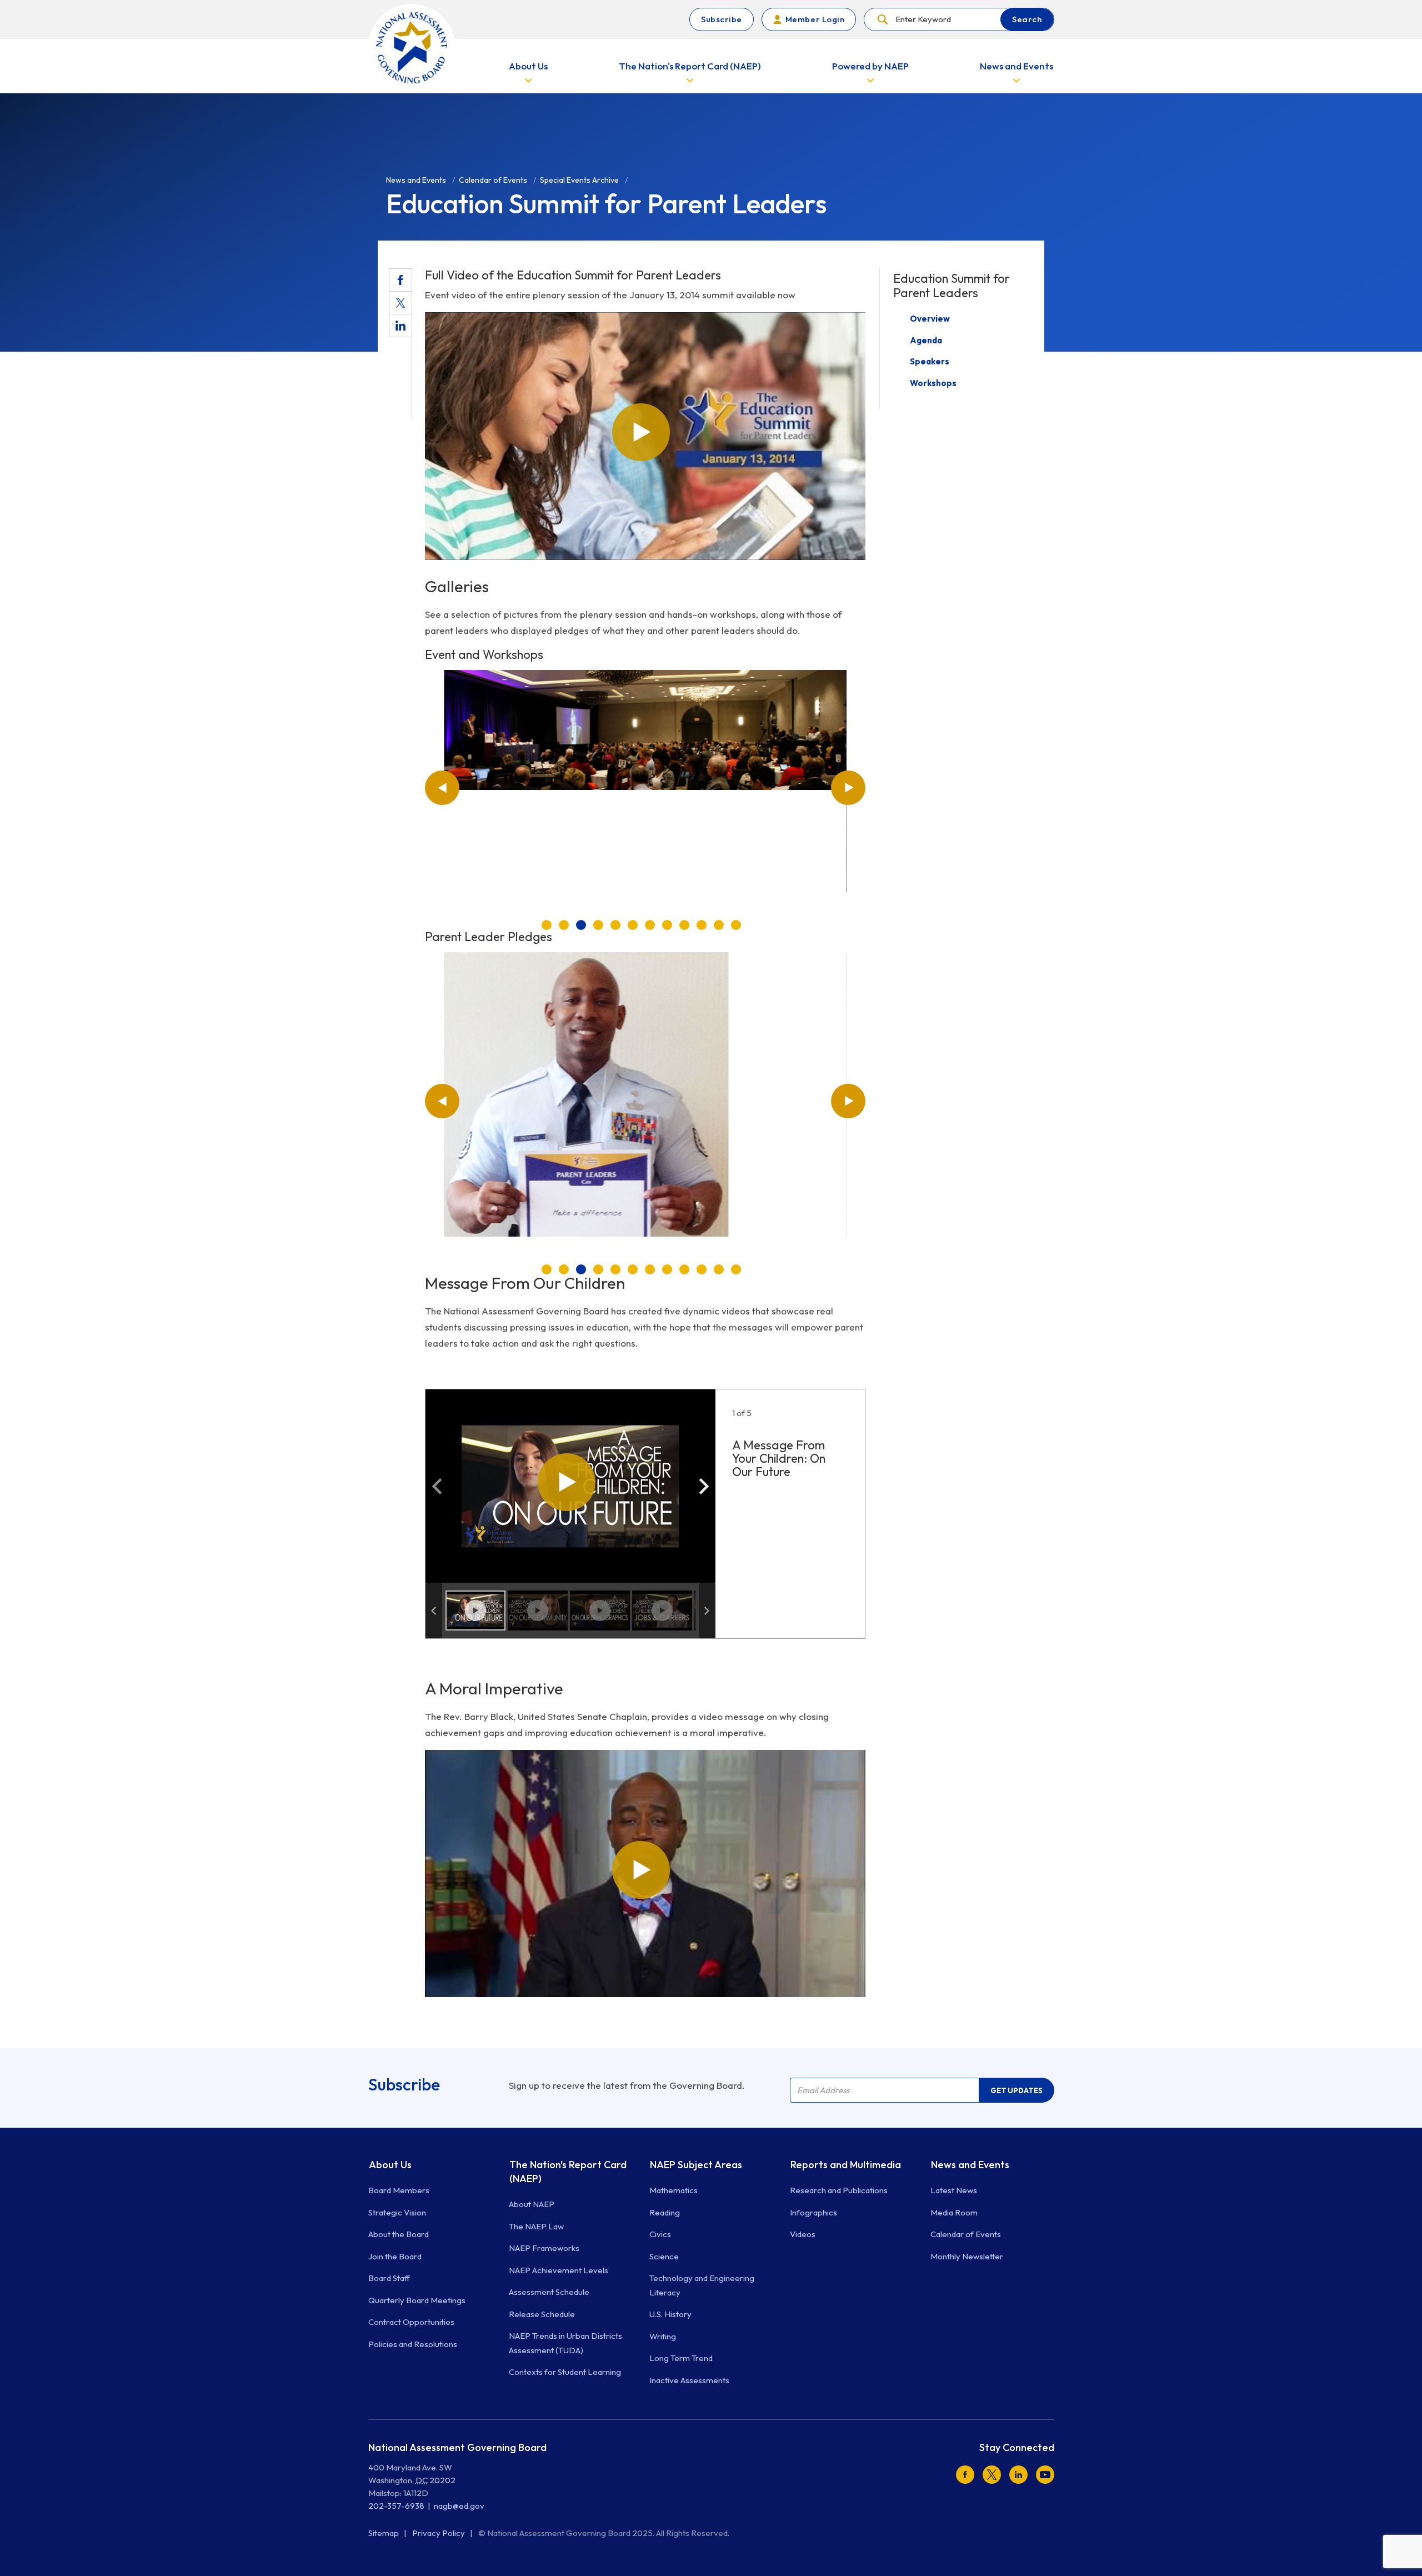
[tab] (547, 925)
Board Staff (389, 2278)
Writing (663, 2336)
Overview (930, 319)
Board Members (399, 2190)
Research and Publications (839, 2190)
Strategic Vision (397, 2212)
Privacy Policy (439, 2533)
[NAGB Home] (412, 47)
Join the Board (395, 2256)
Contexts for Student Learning (565, 2372)
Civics (660, 2234)
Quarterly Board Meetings (417, 2300)
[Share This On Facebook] (400, 280)
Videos (803, 2234)
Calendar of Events (966, 2234)
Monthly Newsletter (967, 2256)
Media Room (954, 2212)
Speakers (930, 361)
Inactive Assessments (689, 2380)
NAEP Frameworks (544, 2248)
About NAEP (532, 2204)
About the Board (399, 2234)
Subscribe (722, 19)
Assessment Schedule (549, 2292)
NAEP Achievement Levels (559, 2270)
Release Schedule (542, 2314)
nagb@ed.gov (459, 2506)
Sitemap (384, 2533)
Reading (665, 2212)
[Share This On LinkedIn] (400, 326)
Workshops (933, 383)
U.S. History (670, 2314)
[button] (442, 788)
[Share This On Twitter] (400, 303)
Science (664, 2256)
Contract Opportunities (411, 2322)
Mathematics (674, 2190)
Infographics (813, 2212)
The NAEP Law (536, 2226)
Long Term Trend (681, 2358)
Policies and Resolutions (413, 2344)
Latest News (954, 2190)
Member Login (815, 19)
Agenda (926, 340)
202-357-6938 (396, 2506)
